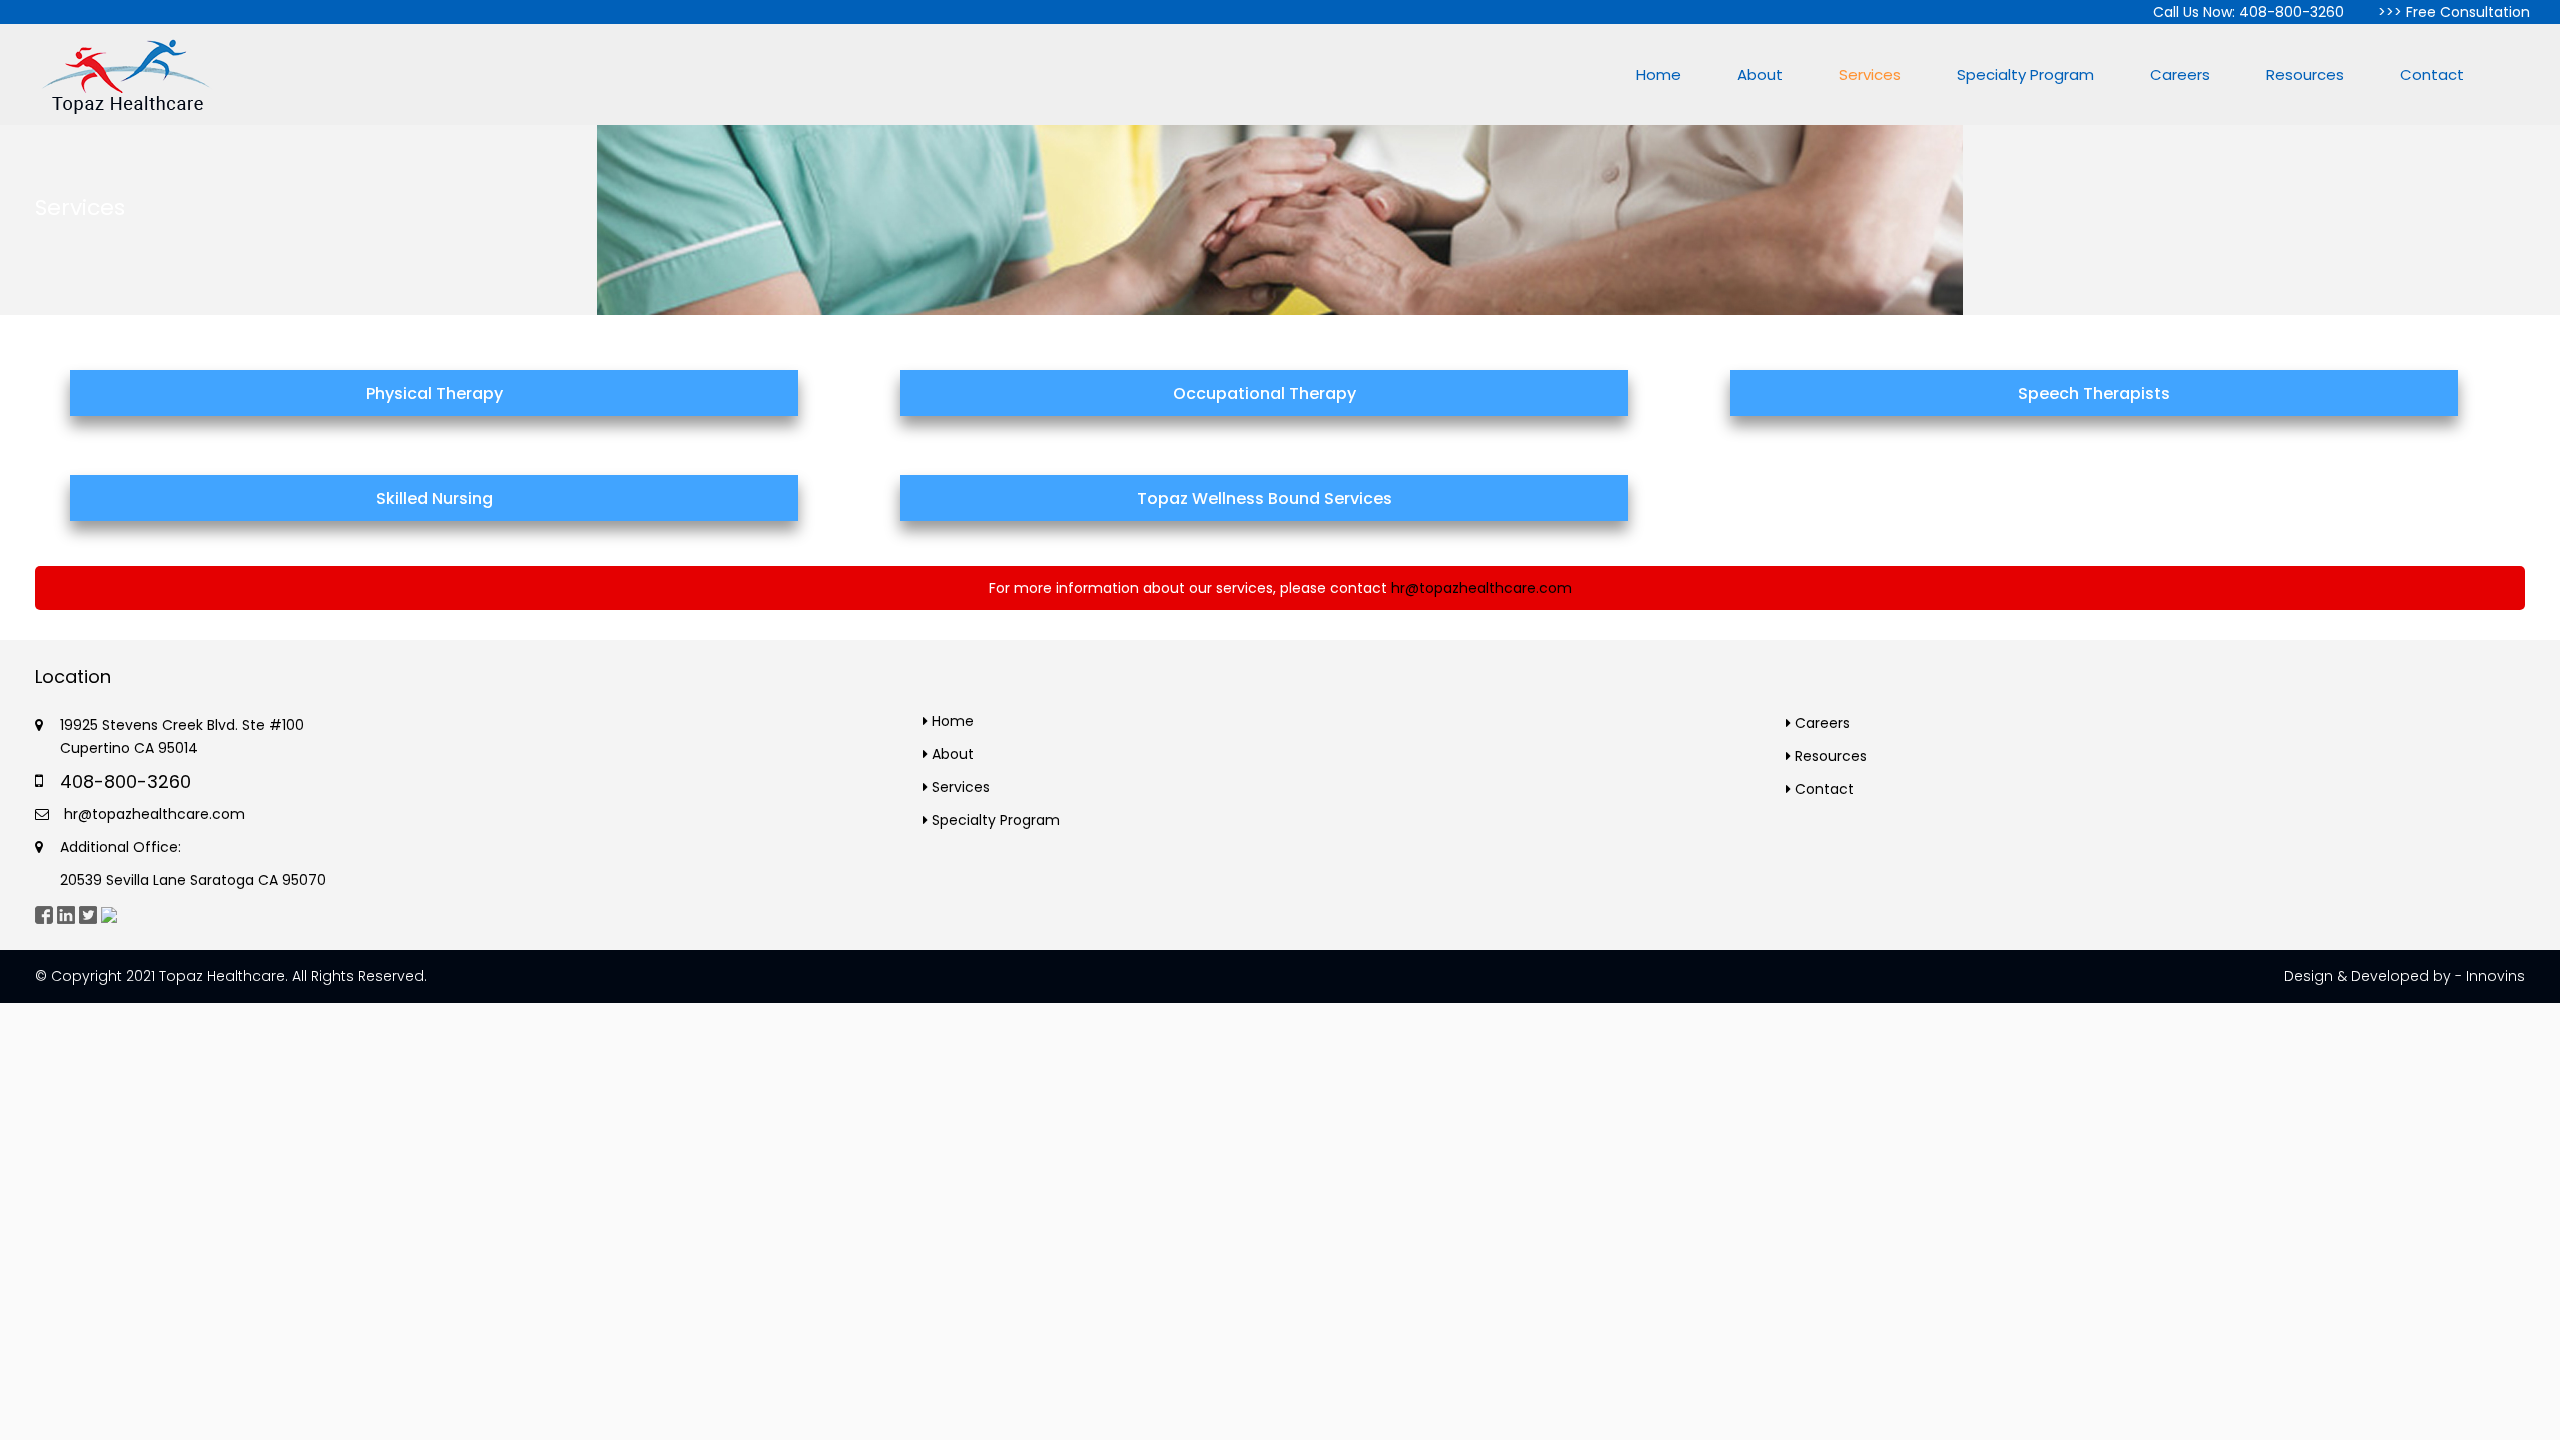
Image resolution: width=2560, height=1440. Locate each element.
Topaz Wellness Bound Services (1264, 498)
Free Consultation (2468, 12)
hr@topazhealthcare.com (1481, 588)
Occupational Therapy (1264, 393)
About (1760, 74)
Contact (2432, 74)
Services (1870, 74)
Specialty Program (2025, 74)
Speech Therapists (2094, 393)
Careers (2180, 74)
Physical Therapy (434, 393)
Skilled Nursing (434, 498)
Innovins (2495, 976)
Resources (2305, 74)
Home (1658, 74)
